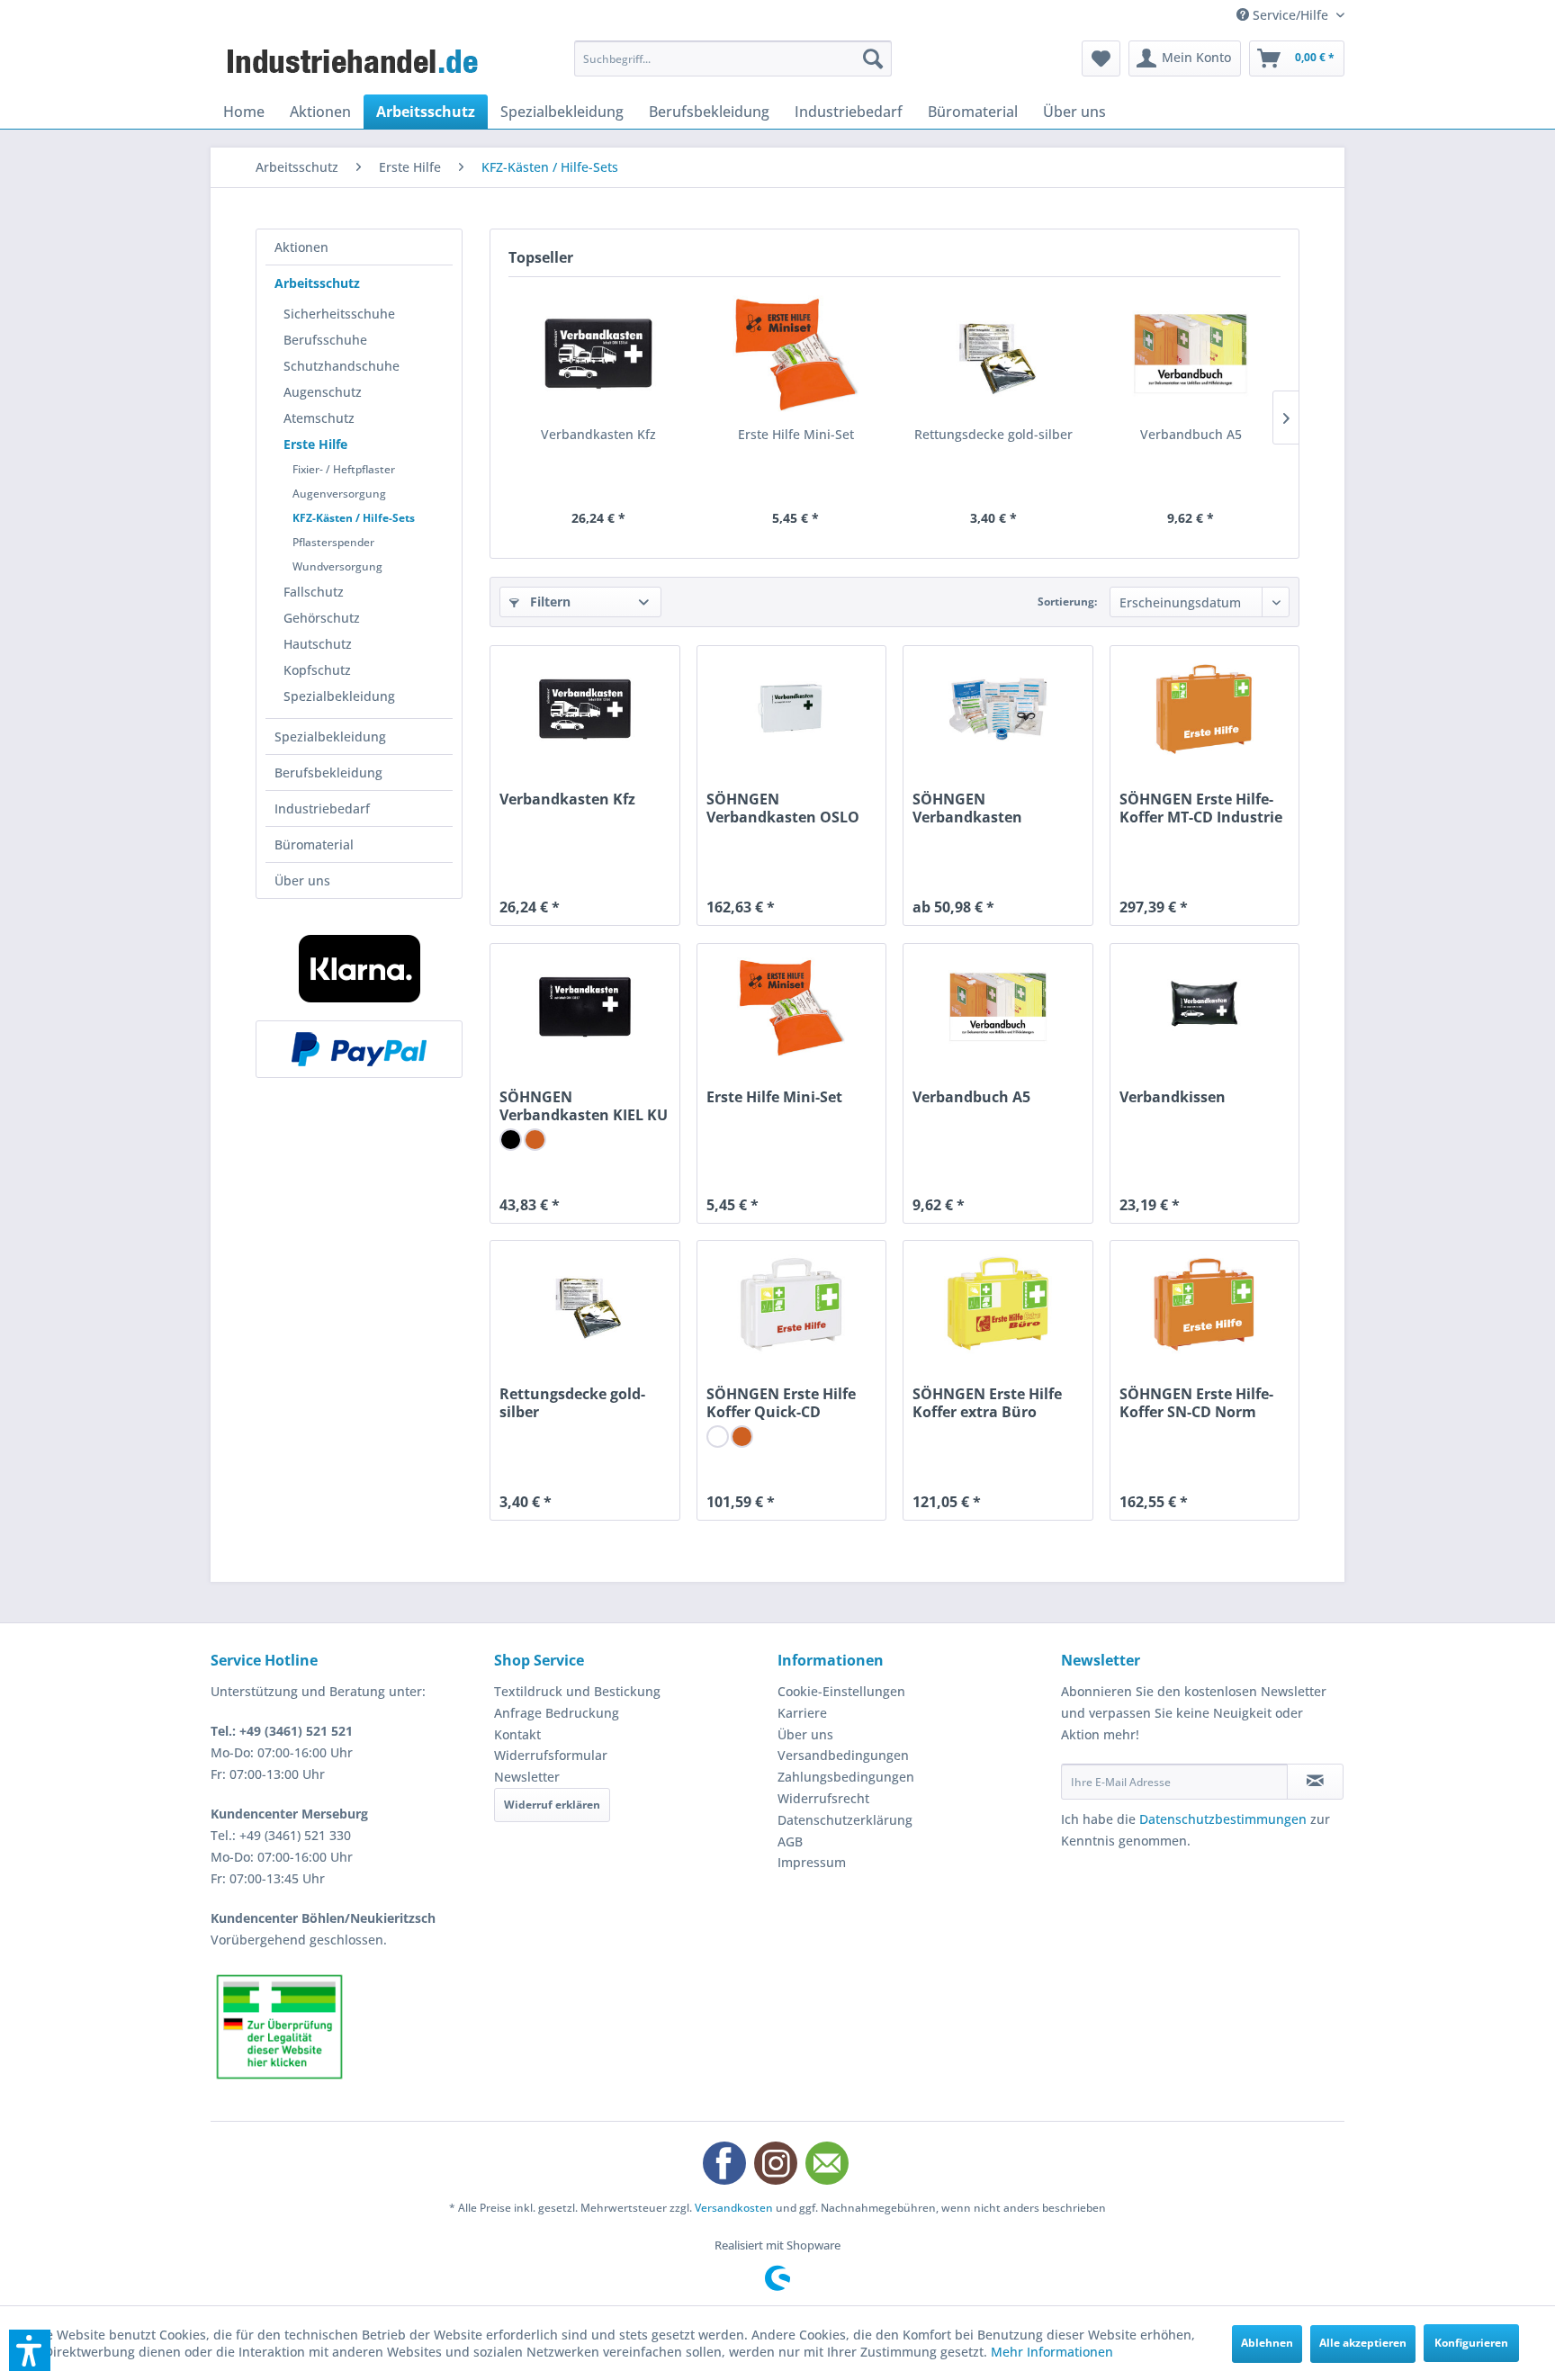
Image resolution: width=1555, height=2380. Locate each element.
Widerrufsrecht (823, 1798)
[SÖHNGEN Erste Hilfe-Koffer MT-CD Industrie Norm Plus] (1204, 709)
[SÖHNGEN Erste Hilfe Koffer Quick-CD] (791, 1304)
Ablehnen (1267, 2343)
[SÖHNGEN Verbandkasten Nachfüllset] (998, 709)
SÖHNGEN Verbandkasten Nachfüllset (967, 808)
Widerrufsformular (551, 1755)
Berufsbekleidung (328, 772)
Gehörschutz (322, 618)
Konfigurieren (1471, 2343)
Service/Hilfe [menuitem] (1290, 15)
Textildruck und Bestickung (577, 1691)
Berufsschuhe (325, 340)
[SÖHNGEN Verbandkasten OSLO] (791, 709)
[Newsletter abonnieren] (1315, 1782)
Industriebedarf (322, 808)
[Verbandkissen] (1204, 1007)
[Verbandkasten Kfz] (598, 354)
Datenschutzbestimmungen (1223, 1819)
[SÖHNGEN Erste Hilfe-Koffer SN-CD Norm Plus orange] (1204, 1304)
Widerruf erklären (552, 1805)
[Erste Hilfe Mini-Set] (796, 354)
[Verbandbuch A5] (1191, 354)
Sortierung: (1067, 602)
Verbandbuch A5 (1191, 434)
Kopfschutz (317, 670)
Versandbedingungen (843, 1755)
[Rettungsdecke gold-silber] (993, 354)
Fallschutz (314, 592)
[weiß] (718, 1437)
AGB (790, 1841)
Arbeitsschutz (317, 283)
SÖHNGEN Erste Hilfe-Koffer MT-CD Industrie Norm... (1201, 808)
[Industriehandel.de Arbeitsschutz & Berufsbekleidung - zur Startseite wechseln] (355, 63)
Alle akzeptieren (1363, 2343)
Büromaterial (314, 844)
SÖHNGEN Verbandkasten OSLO (783, 808)
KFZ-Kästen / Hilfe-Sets (354, 518)
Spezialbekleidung (339, 696)
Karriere (802, 1713)
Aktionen (301, 247)
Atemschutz (319, 418)
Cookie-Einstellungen (841, 1691)
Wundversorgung (337, 566)
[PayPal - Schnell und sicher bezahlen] (359, 1049)
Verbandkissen (1173, 1097)
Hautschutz (318, 644)
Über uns (302, 880)
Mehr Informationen (1052, 2352)
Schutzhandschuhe (342, 366)
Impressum (812, 1862)
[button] (30, 2350)
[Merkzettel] (1101, 58)
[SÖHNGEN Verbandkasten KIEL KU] (584, 1007)
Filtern (548, 602)
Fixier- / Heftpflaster (344, 469)
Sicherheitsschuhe (339, 314)
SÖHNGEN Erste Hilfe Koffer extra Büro (987, 1403)
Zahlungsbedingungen (846, 1777)
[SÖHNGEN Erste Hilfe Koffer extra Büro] (998, 1304)
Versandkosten (734, 2208)
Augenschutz (323, 392)
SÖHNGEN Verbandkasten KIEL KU (584, 1106)
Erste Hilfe (315, 444)
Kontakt (517, 1734)
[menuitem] (733, 58)
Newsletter (527, 1777)
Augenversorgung (339, 494)
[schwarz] (511, 1140)
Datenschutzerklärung (845, 1820)
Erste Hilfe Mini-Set (796, 434)
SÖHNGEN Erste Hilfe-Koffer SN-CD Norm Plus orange (1196, 1403)
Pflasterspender (333, 542)
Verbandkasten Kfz (598, 434)
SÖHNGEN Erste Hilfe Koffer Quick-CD (781, 1403)
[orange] (535, 1140)
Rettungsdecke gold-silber (993, 434)
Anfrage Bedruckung (557, 1713)
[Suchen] (873, 58)
